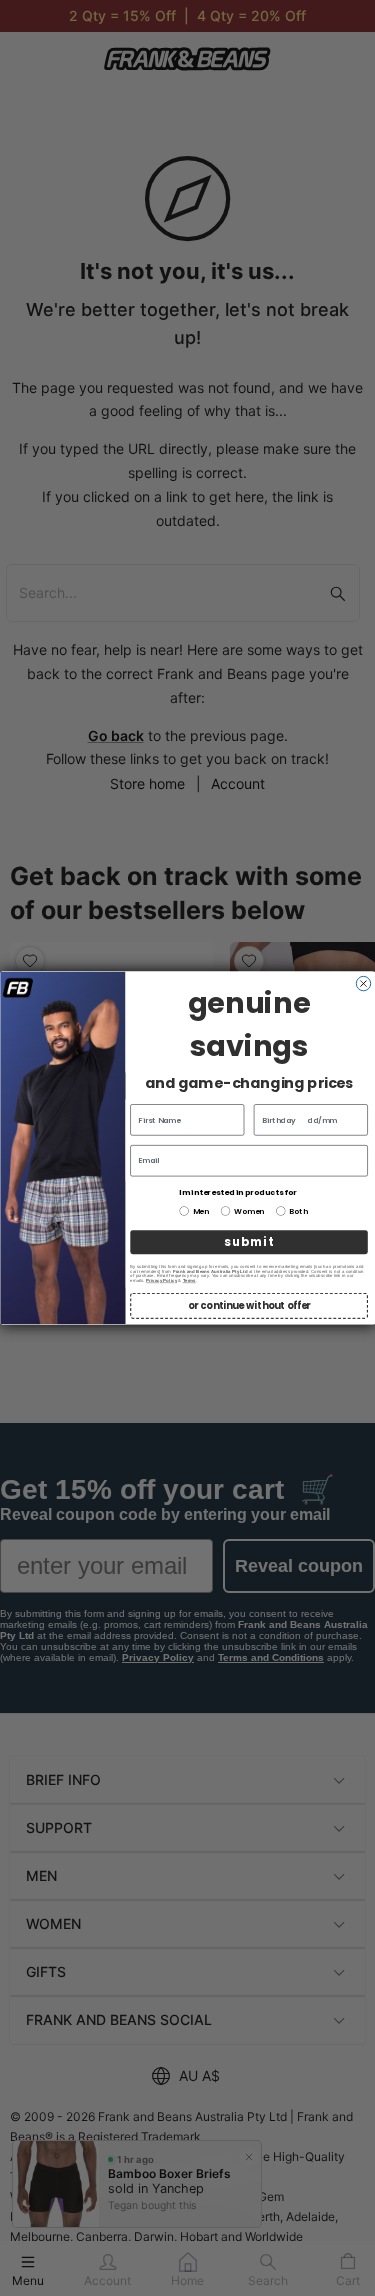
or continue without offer (248, 1305)
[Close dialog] (363, 983)
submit (248, 1242)
